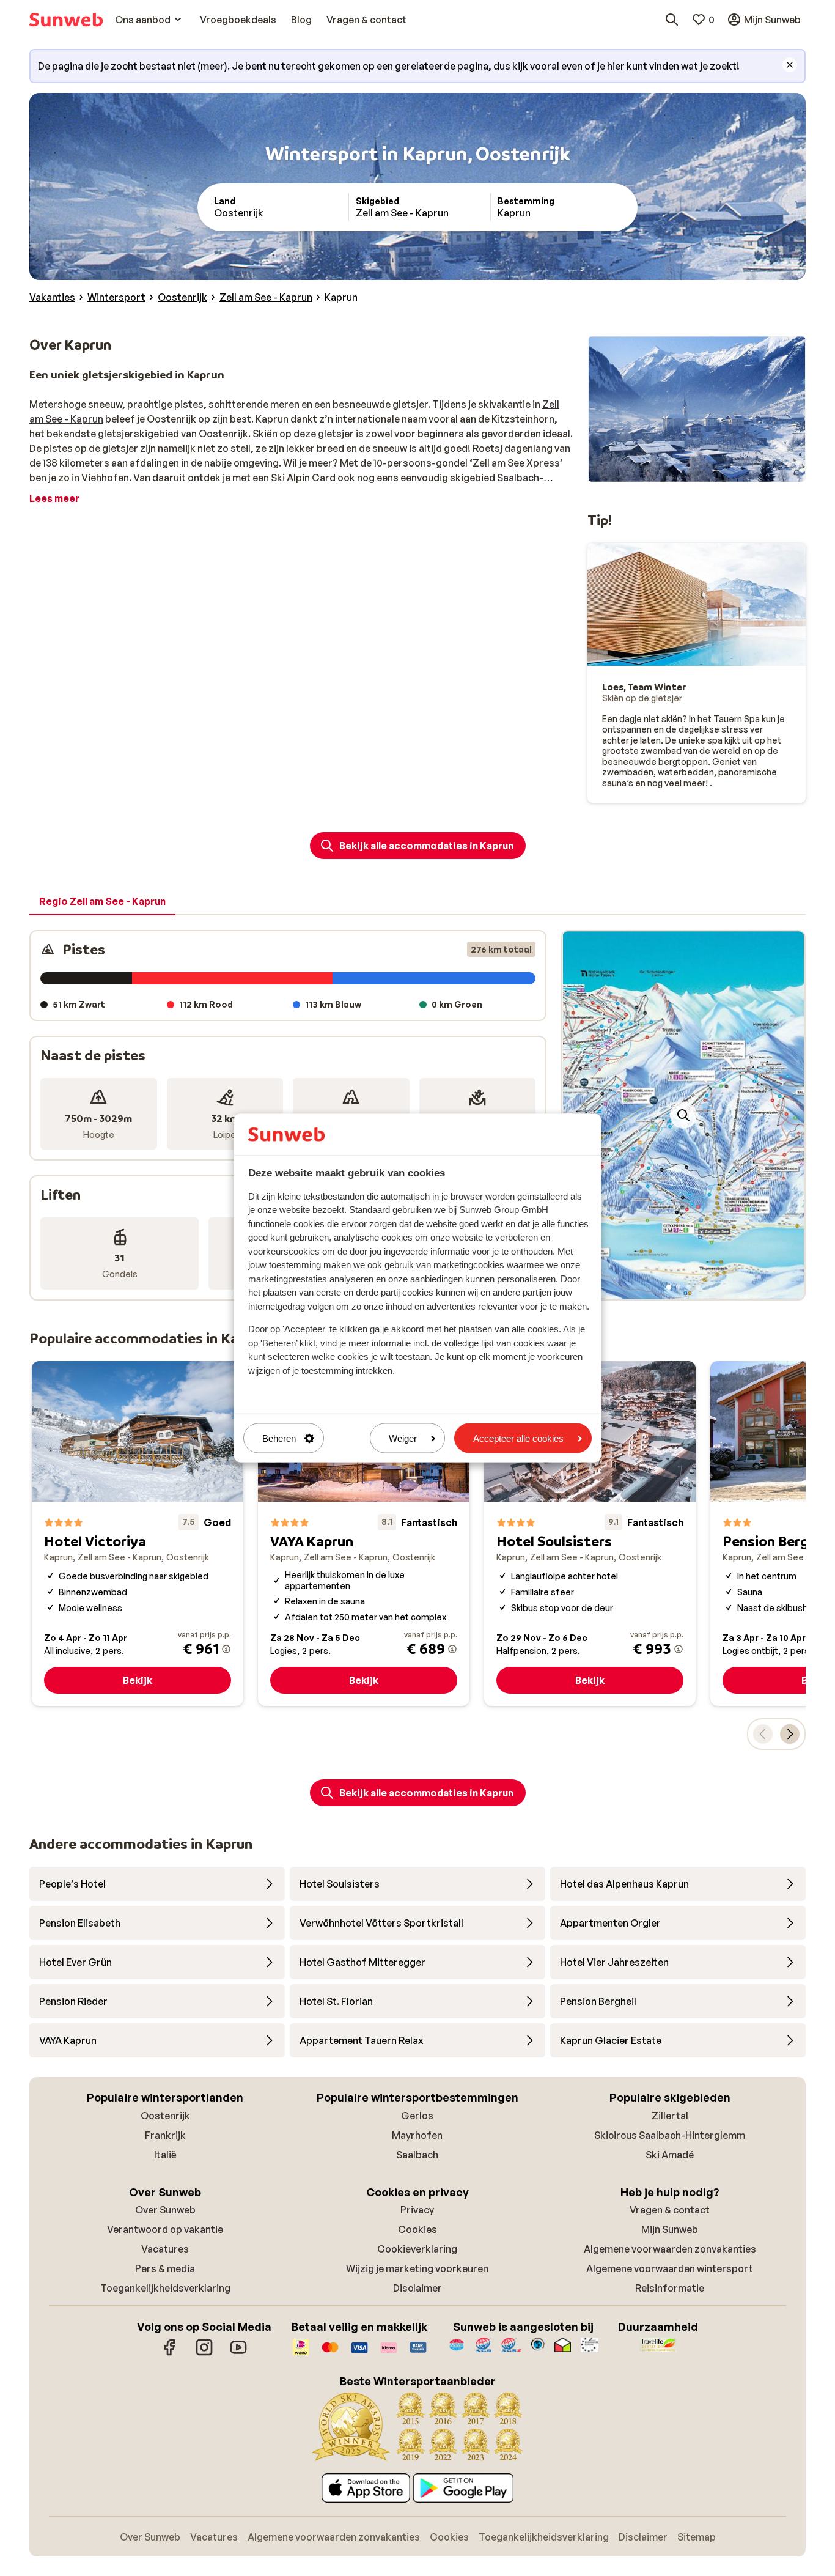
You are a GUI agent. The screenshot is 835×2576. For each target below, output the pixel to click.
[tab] (102, 902)
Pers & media (165, 2268)
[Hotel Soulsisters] (590, 1534)
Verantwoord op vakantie (165, 2229)
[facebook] (170, 2353)
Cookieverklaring (417, 2249)
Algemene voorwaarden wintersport (670, 2268)
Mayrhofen (417, 2135)
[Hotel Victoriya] (138, 1534)
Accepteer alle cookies (518, 1438)
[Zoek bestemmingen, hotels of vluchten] (672, 20)
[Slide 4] (698, 1287)
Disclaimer (417, 2288)
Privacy (417, 2210)
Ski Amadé (670, 2155)
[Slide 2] (679, 1287)
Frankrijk (165, 2135)
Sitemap (697, 2537)
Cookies (417, 2229)
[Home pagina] (66, 20)
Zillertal (670, 2116)
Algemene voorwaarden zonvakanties (670, 2249)
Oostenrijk (165, 2116)
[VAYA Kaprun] (364, 1534)
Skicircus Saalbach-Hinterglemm (670, 2135)
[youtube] (238, 2353)
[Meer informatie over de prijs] (226, 1649)
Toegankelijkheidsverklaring (165, 2288)
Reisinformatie (670, 2288)
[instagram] (204, 2353)
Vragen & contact (670, 2210)
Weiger (403, 1438)
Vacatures (165, 2249)
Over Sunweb (165, 2210)
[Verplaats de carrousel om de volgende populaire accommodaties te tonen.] (790, 1734)
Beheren (279, 1438)
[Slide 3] (688, 1287)
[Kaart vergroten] (683, 1115)
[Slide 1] (669, 1287)
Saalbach (417, 2155)
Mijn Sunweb (670, 2229)
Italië (165, 2155)
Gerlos (417, 2116)
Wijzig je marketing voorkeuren (417, 2268)
